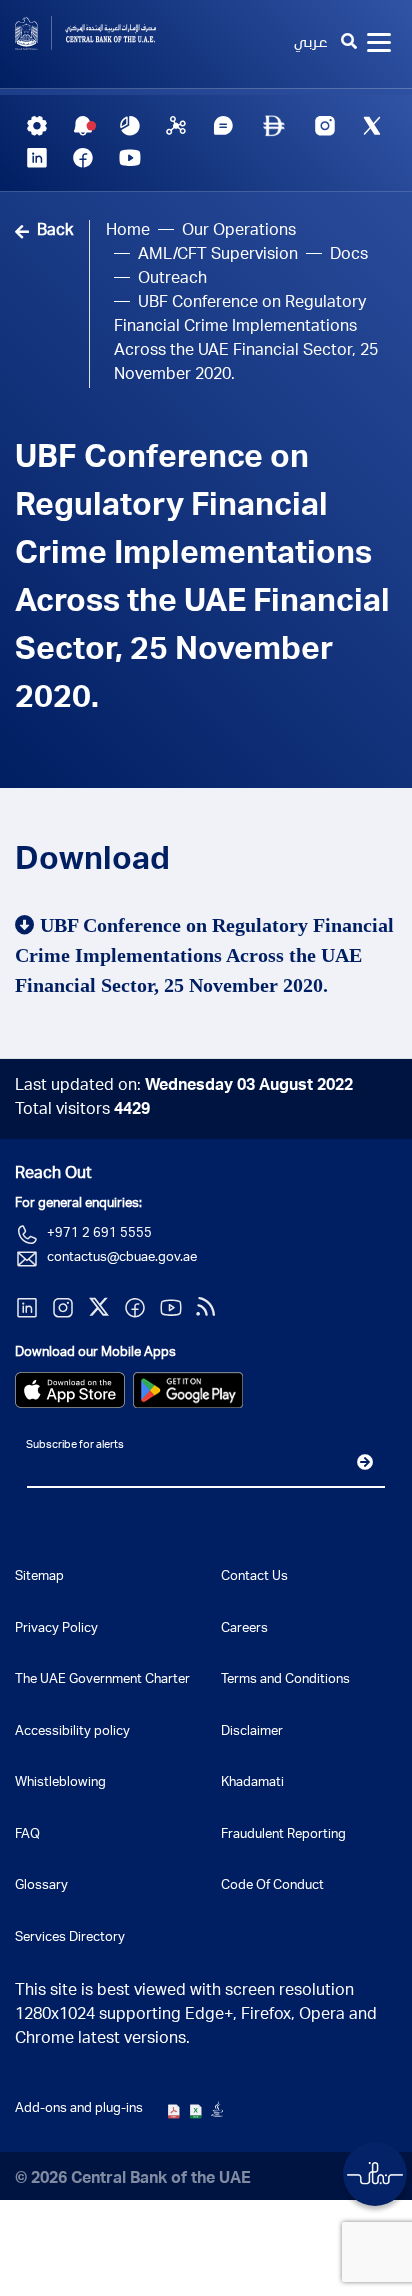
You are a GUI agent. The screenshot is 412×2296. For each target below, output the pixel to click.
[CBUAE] (103, 33)
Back (55, 232)
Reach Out (53, 1175)
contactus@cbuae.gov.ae (122, 1258)
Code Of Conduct (272, 1886)
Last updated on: (184, 1087)
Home (128, 232)
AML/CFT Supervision (218, 256)
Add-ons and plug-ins (79, 2109)
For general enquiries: (78, 1204)
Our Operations (239, 232)
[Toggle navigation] (379, 44)
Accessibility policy (72, 1732)
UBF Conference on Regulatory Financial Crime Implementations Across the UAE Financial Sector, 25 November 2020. (202, 580)
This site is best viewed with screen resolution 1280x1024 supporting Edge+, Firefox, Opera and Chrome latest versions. (196, 2016)
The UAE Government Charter (102, 1680)
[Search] (349, 44)
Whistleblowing (60, 1783)
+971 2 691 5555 (99, 1234)
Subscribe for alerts (75, 1445)
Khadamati (252, 1783)
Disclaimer (252, 1732)
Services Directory (70, 1938)
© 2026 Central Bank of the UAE (133, 2180)
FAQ (27, 1835)
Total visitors (82, 1111)
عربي (310, 44)
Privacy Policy (56, 1629)
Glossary (41, 1886)
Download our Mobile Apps (95, 1353)
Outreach (172, 280)
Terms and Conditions (285, 1680)
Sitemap (39, 1577)
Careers (244, 1629)
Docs (349, 256)
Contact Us (254, 1577)
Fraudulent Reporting (283, 1835)
